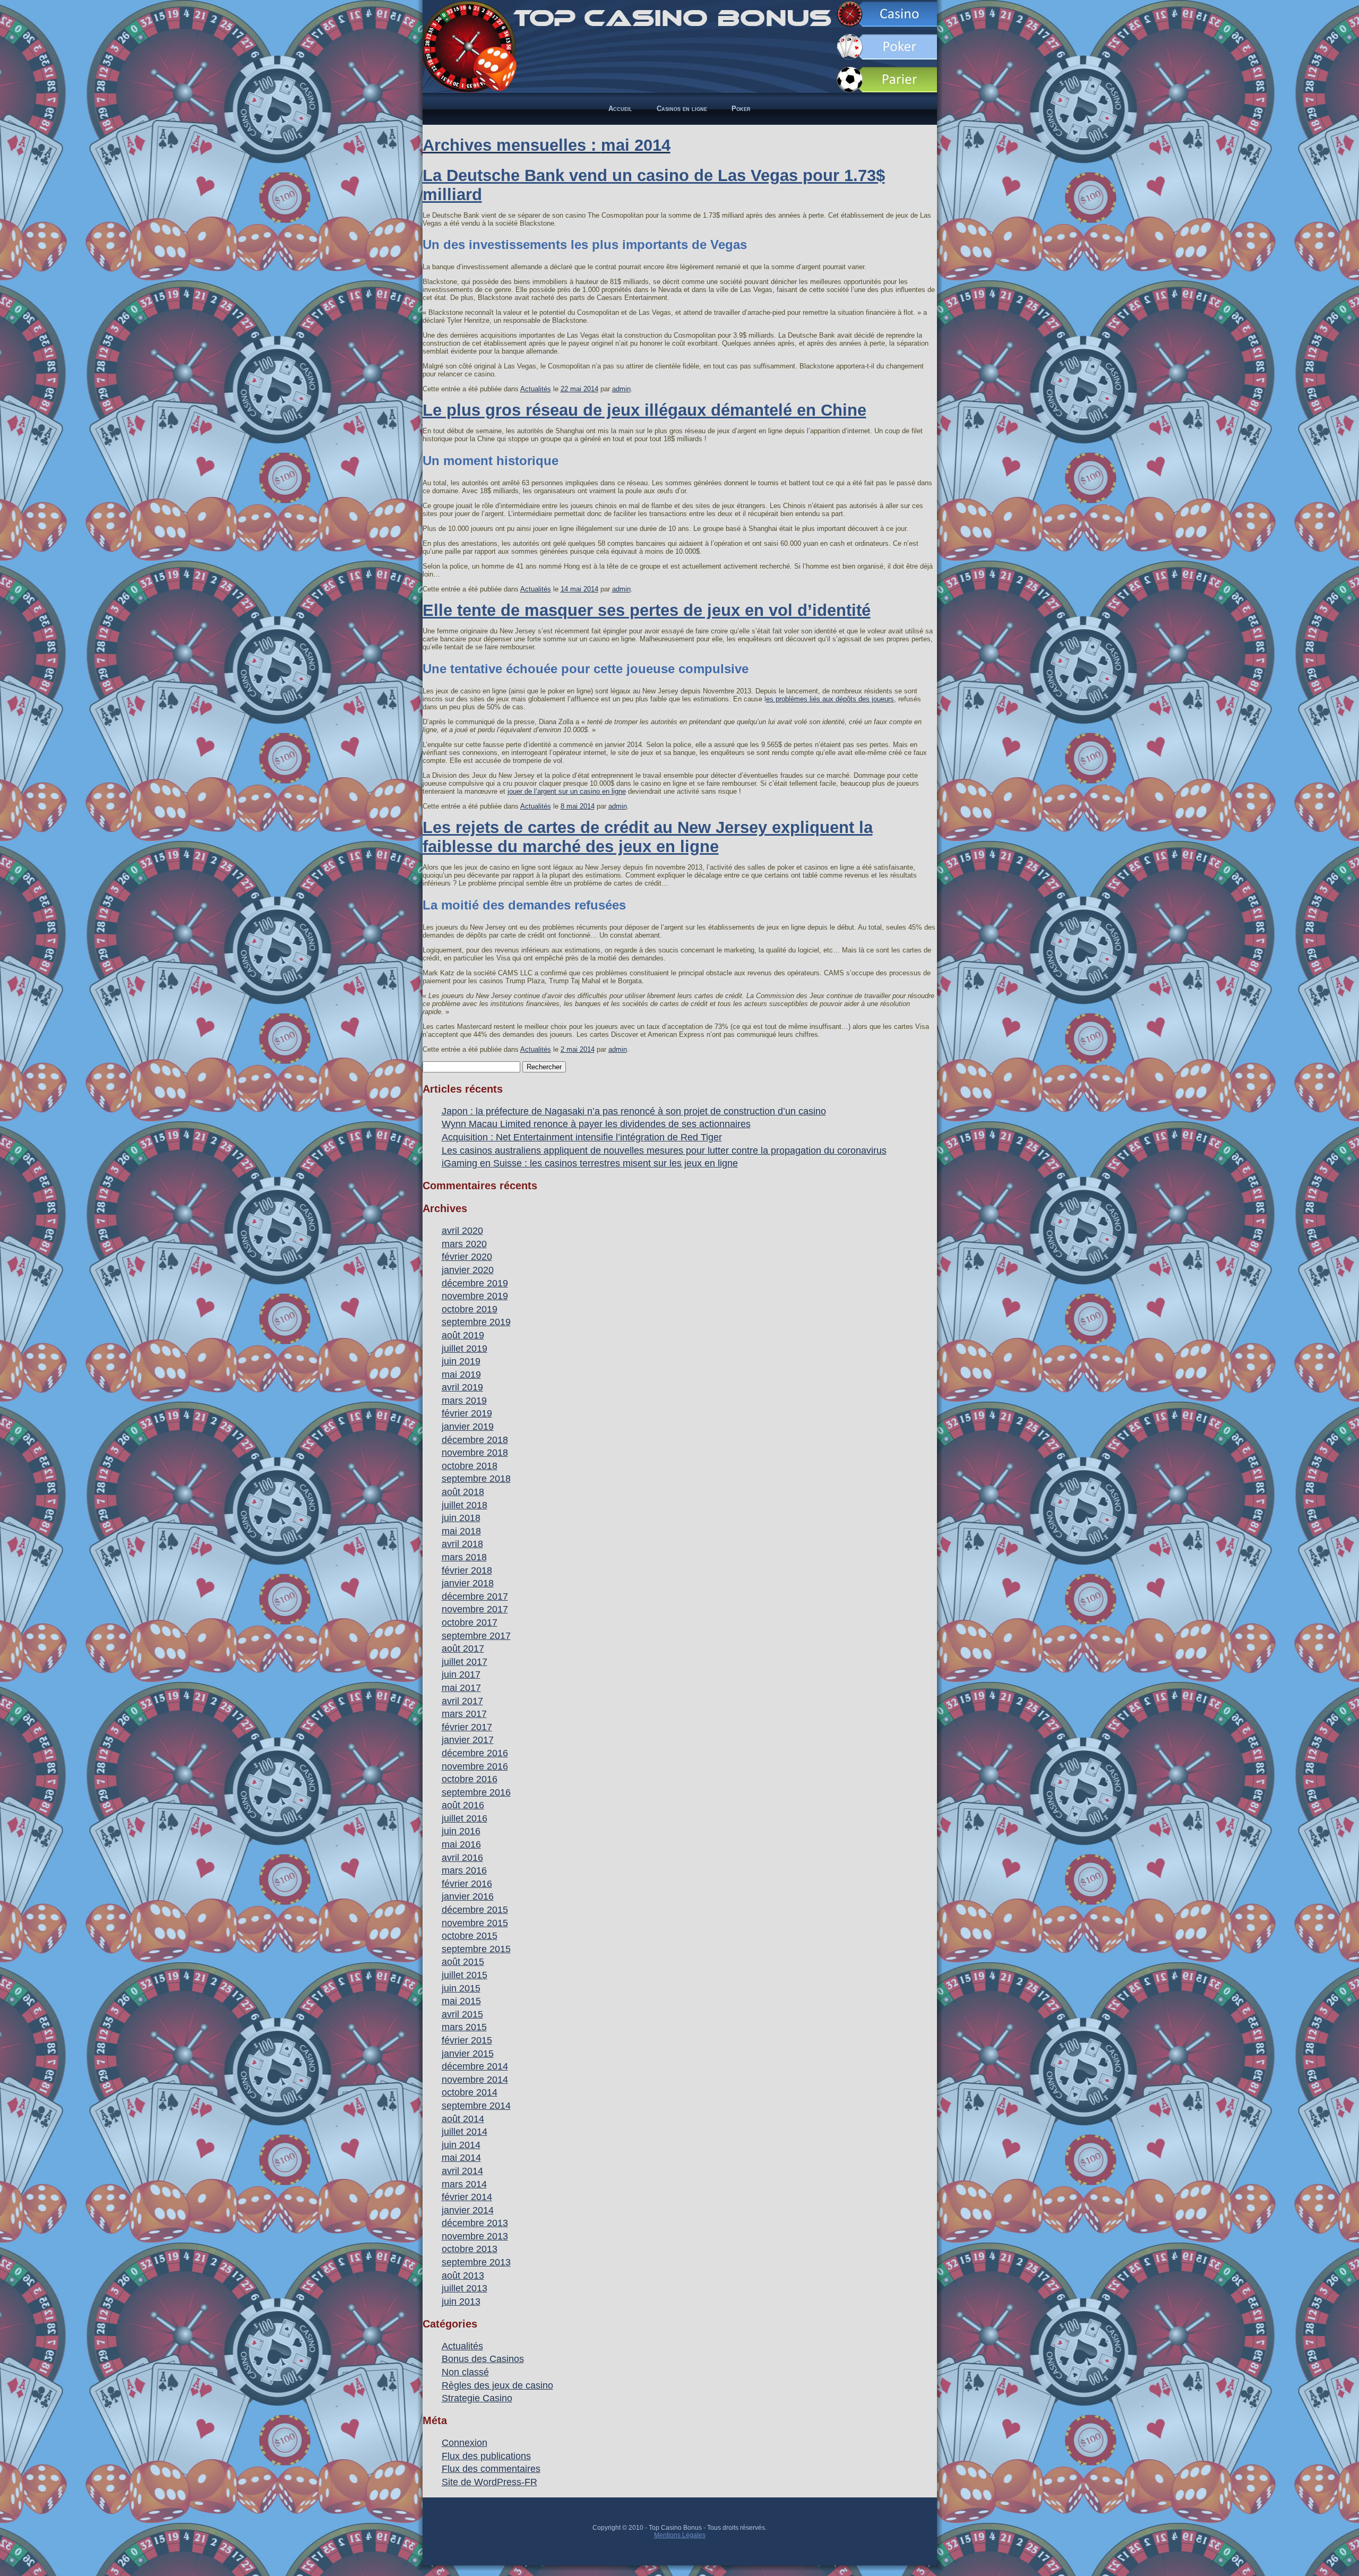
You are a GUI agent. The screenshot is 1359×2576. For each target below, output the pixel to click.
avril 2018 (462, 1544)
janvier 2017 (468, 1740)
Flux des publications (486, 2456)
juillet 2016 (465, 1818)
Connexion (465, 2443)
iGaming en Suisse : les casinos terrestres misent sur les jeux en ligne (590, 1163)
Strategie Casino (477, 2398)
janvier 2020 (468, 1270)
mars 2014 (464, 2184)
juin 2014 (461, 2145)
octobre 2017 (470, 1622)
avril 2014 (462, 2171)
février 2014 (467, 2197)
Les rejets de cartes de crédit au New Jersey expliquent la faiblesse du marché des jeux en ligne (648, 837)
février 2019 (467, 1413)
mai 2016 (461, 1844)
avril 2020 (462, 1231)
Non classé (465, 2372)
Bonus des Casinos (483, 2359)
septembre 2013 (476, 2262)
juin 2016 (461, 1831)
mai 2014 (461, 2158)
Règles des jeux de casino (497, 2385)
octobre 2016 (470, 1779)
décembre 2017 (475, 1596)
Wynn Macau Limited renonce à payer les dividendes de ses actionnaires (596, 1124)
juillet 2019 (465, 1349)
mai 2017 (461, 1688)
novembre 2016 (475, 1766)
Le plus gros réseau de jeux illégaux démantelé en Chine (644, 410)
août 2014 (463, 2119)
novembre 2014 (475, 2080)
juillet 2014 (465, 2132)
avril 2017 (462, 1701)
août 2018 (463, 1492)
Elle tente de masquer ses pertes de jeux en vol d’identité (647, 610)
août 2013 (463, 2276)
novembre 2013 (475, 2236)
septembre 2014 (476, 2106)
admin (621, 389)
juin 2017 (461, 1675)
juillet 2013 (465, 2288)
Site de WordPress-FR (489, 2482)
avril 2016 (462, 1858)
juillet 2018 (465, 1505)
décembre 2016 (475, 1753)
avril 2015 (462, 2014)
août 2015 (463, 1962)
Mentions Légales (680, 2535)
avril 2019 (462, 1387)
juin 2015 (461, 1988)
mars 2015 (464, 2027)
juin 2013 (461, 2302)
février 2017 (467, 1727)
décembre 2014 (475, 2066)
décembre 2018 (475, 1440)
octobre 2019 (470, 1309)
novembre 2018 (475, 1453)
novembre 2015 (475, 1923)
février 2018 (467, 1570)
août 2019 (463, 1335)
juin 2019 (461, 1361)
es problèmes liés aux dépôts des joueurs (830, 699)
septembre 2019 (476, 1322)
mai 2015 (461, 2001)
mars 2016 (464, 1870)
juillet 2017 (465, 1662)
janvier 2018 (468, 1583)
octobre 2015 (470, 1936)
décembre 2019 (475, 1283)
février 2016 (467, 1884)
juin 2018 (461, 1518)
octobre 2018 (470, 1466)
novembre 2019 (475, 1296)
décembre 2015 (475, 1910)
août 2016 (463, 1805)
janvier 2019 (468, 1427)
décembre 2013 (475, 2223)
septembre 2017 (476, 1636)
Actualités (536, 389)
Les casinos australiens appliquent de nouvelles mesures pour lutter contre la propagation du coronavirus (664, 1150)
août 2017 (463, 1648)
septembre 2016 (476, 1792)
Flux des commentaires (491, 2469)
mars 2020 (464, 1244)
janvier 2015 (468, 2054)
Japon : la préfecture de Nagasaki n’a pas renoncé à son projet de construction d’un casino (634, 1111)
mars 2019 (464, 1401)
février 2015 (467, 2040)
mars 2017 (464, 1714)
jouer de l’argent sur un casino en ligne (567, 791)
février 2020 (467, 1257)
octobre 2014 (470, 2092)
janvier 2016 (468, 1896)
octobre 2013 (470, 2249)
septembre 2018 (476, 1479)
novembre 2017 (475, 1609)
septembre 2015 (476, 1949)
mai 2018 (461, 1531)
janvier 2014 (468, 2210)
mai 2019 (461, 1375)
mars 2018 (464, 1557)
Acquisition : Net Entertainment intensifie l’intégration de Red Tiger (582, 1137)
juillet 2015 (465, 1975)
